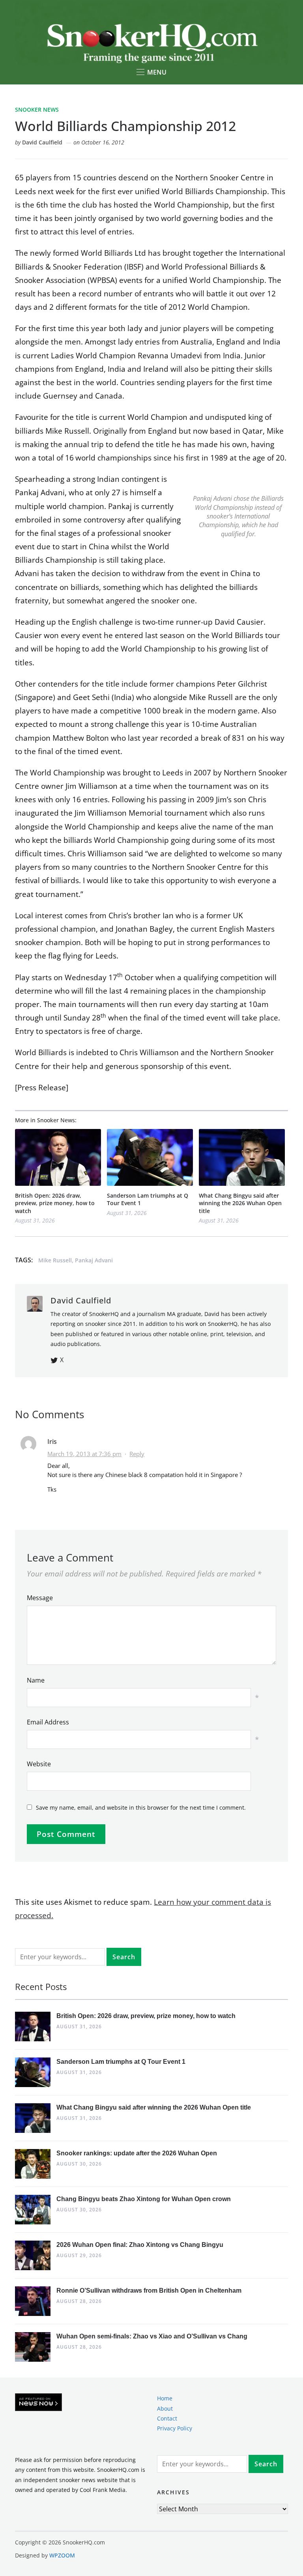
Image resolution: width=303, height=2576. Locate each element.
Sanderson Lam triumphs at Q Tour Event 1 (148, 1199)
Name (36, 1680)
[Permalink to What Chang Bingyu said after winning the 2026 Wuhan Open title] (242, 1157)
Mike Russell (55, 1260)
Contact (167, 2418)
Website (39, 1764)
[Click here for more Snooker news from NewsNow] (38, 2403)
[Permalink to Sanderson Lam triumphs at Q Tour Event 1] (150, 1157)
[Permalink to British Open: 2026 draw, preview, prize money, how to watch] (58, 1157)
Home (165, 2398)
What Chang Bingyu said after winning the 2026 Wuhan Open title (240, 1203)
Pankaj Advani (94, 1260)
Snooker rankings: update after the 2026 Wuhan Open (137, 2153)
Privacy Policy (175, 2428)
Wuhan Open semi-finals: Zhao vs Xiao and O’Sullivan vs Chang (152, 2336)
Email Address (48, 1722)
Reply (137, 1454)
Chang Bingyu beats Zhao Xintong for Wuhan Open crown (144, 2199)
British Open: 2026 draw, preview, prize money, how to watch (55, 1203)
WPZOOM (62, 2555)
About (165, 2408)
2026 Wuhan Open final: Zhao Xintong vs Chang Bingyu (140, 2245)
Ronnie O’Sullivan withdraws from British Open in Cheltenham (149, 2291)
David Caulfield (42, 142)
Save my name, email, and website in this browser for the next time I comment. (141, 1808)
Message (40, 1598)
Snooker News (37, 110)
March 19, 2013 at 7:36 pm (84, 1454)
